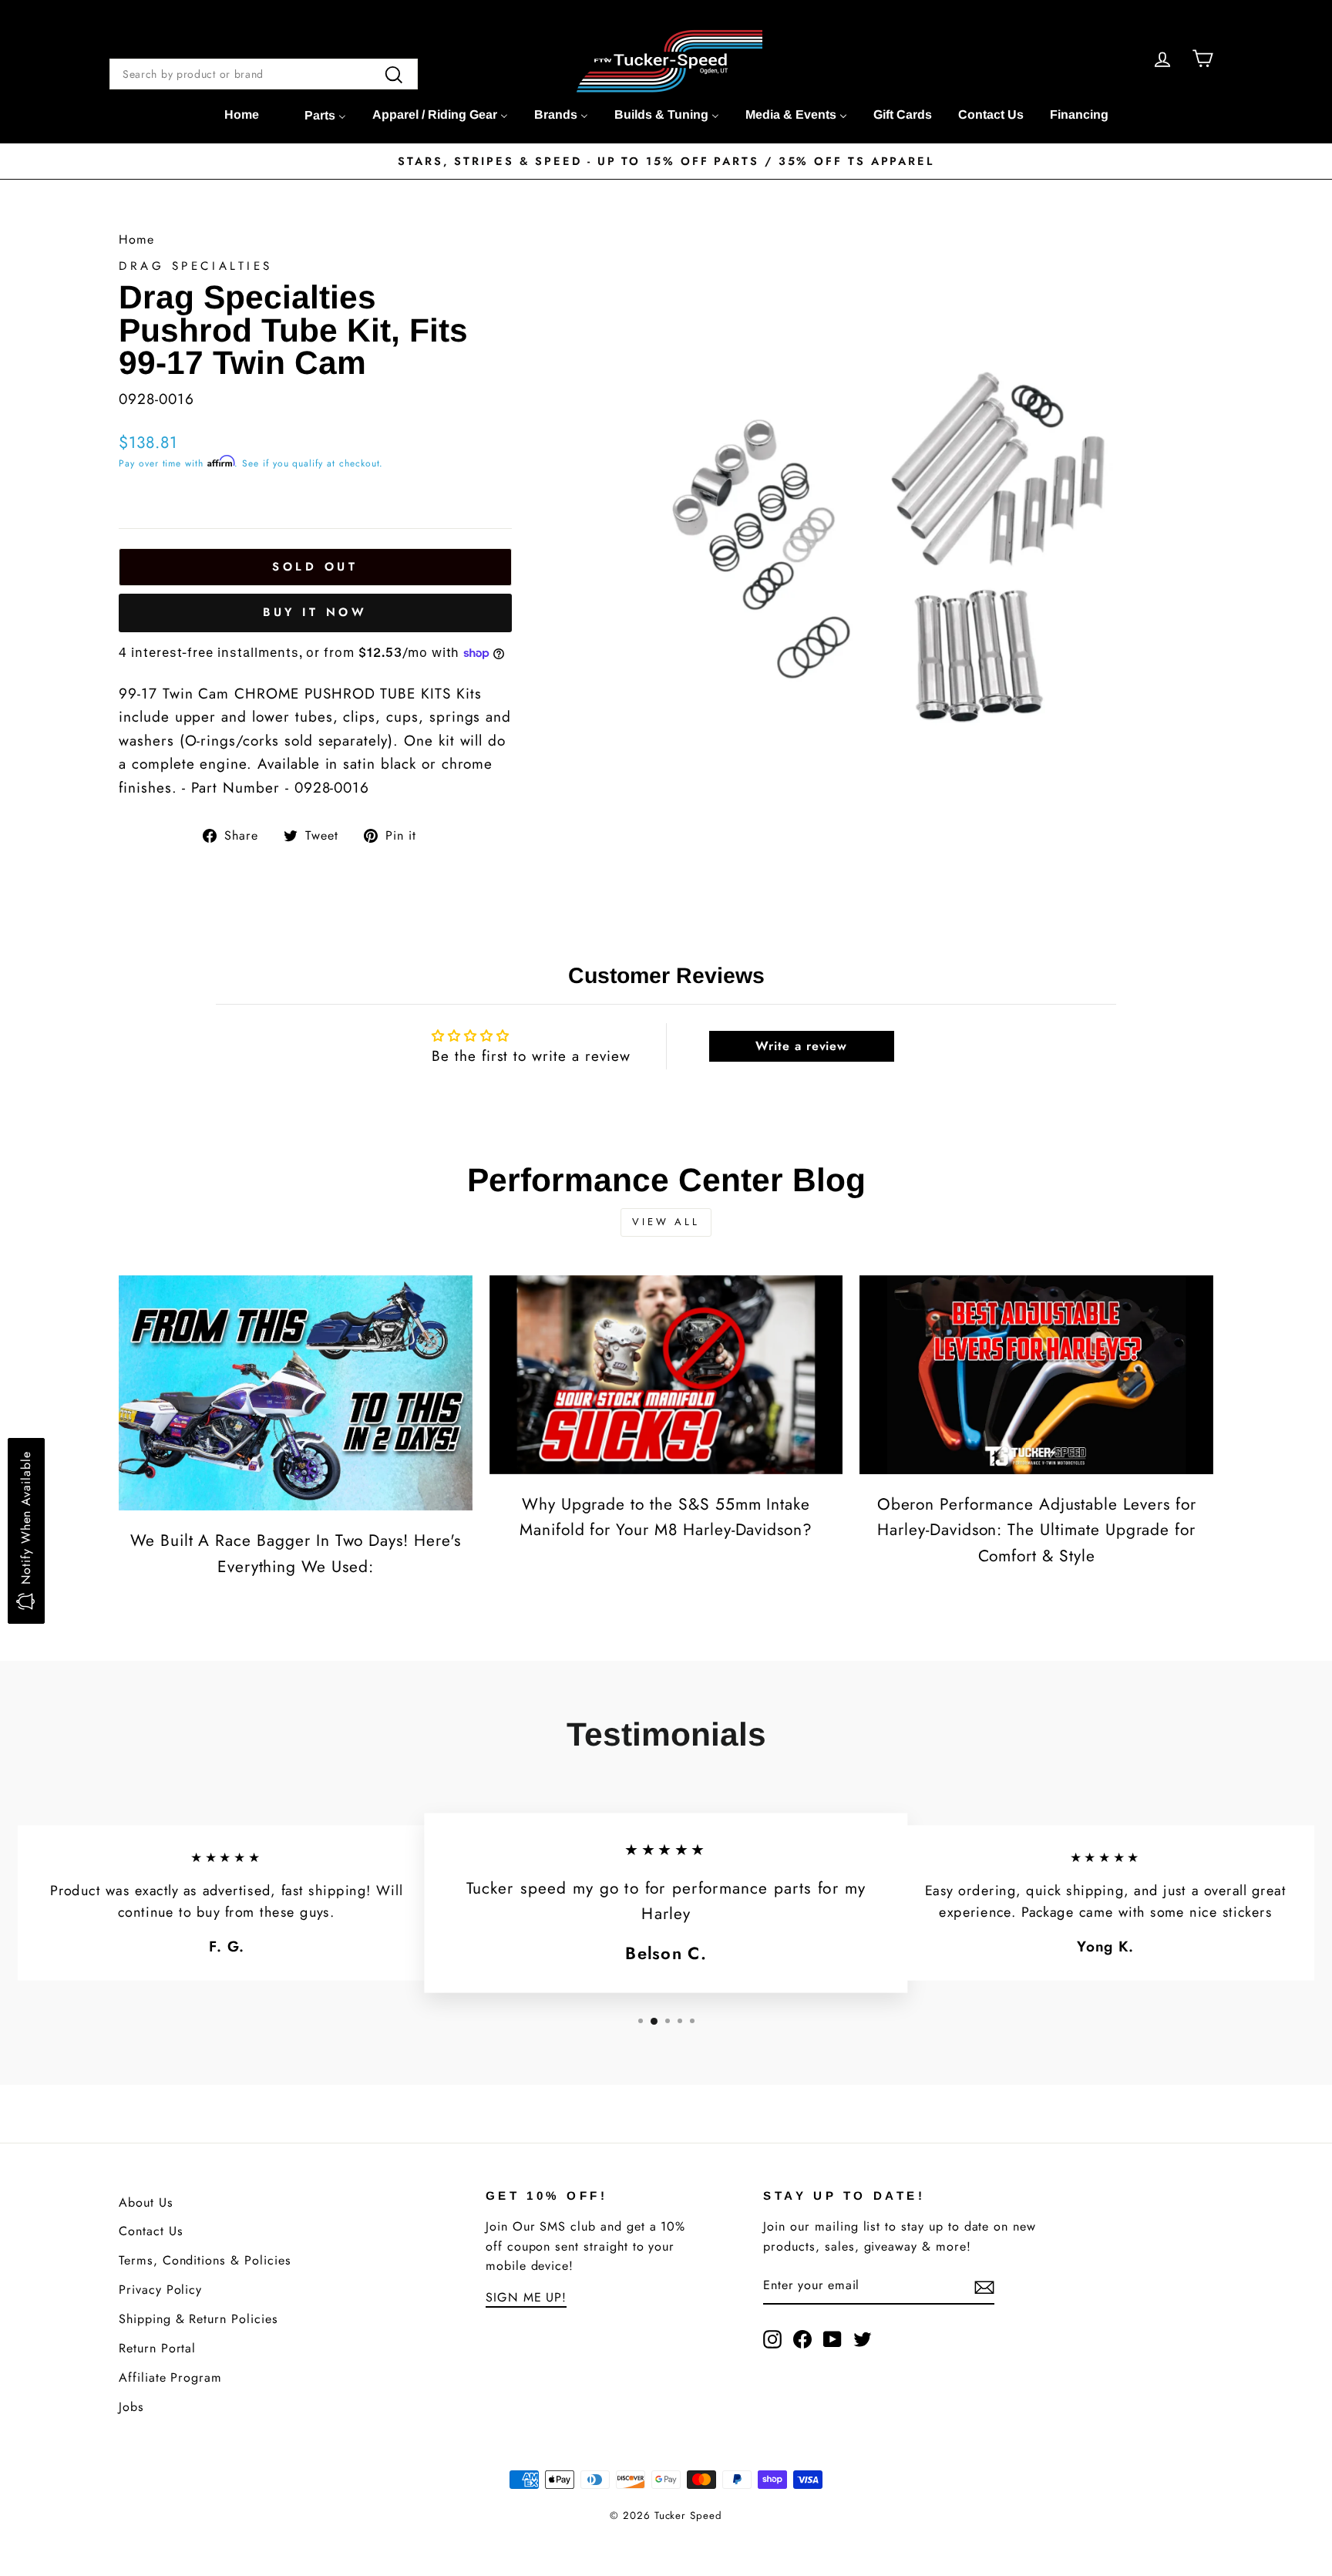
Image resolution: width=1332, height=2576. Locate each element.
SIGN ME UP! (526, 2297)
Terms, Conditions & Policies (205, 2260)
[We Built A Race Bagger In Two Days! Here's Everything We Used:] (296, 1393)
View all (666, 1222)
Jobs (131, 2407)
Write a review (801, 1046)
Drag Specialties (196, 266)
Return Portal (157, 2348)
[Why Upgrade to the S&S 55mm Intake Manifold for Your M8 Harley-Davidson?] (666, 1375)
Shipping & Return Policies (198, 2319)
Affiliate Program (170, 2377)
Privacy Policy (160, 2290)
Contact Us (151, 2231)
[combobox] (264, 74)
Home (136, 239)
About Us (146, 2202)
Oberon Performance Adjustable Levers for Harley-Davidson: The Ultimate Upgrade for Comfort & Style (1037, 1530)
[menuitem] (242, 115)
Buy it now (315, 612)
